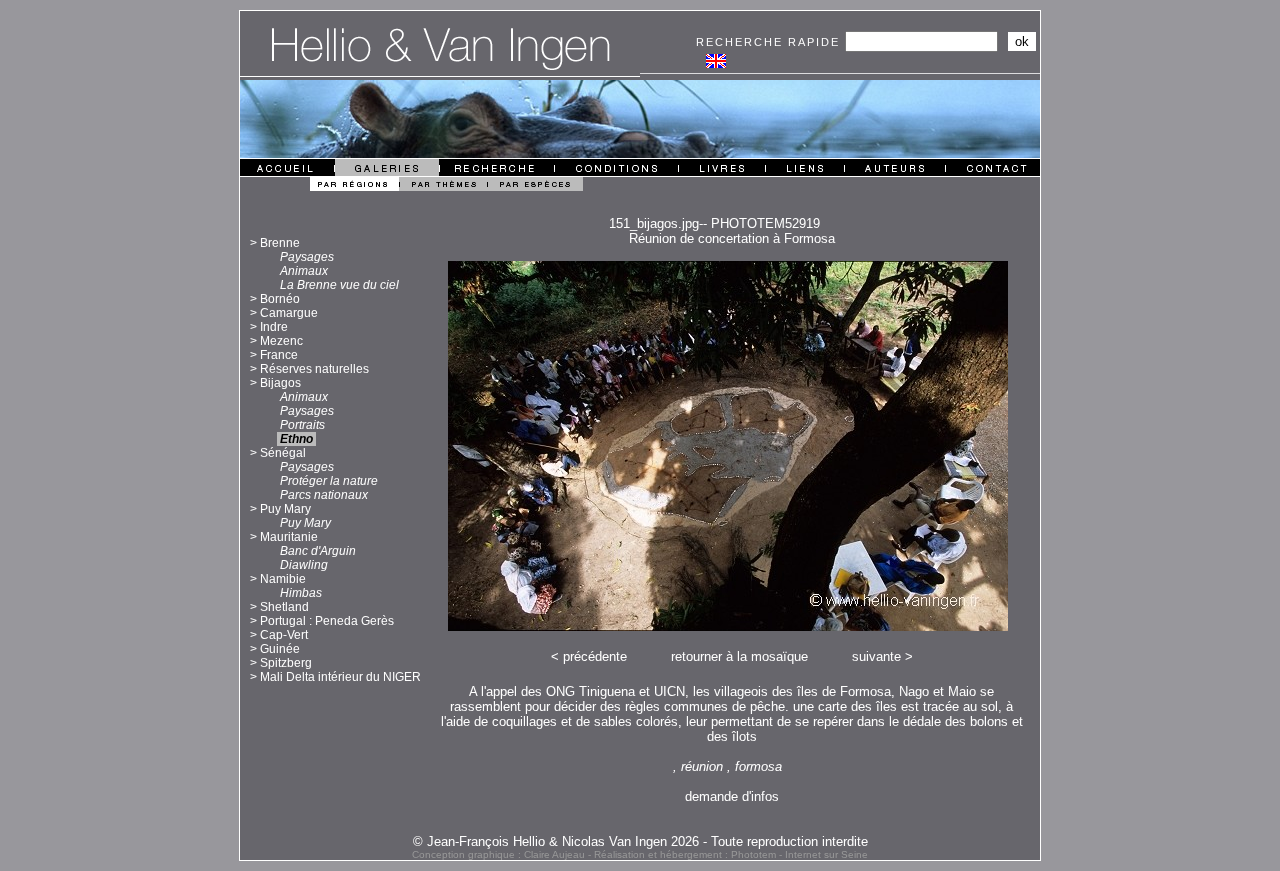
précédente (595, 656)
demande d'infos (732, 796)
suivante (876, 656)
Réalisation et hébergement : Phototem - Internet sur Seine (731, 854)
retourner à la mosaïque (739, 656)
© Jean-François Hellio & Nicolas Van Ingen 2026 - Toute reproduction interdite (640, 841)
